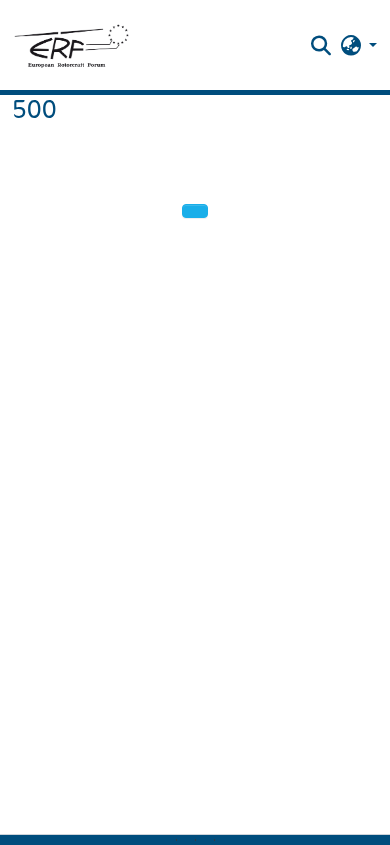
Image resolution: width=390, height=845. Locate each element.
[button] (71, 45)
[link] (186, 840)
